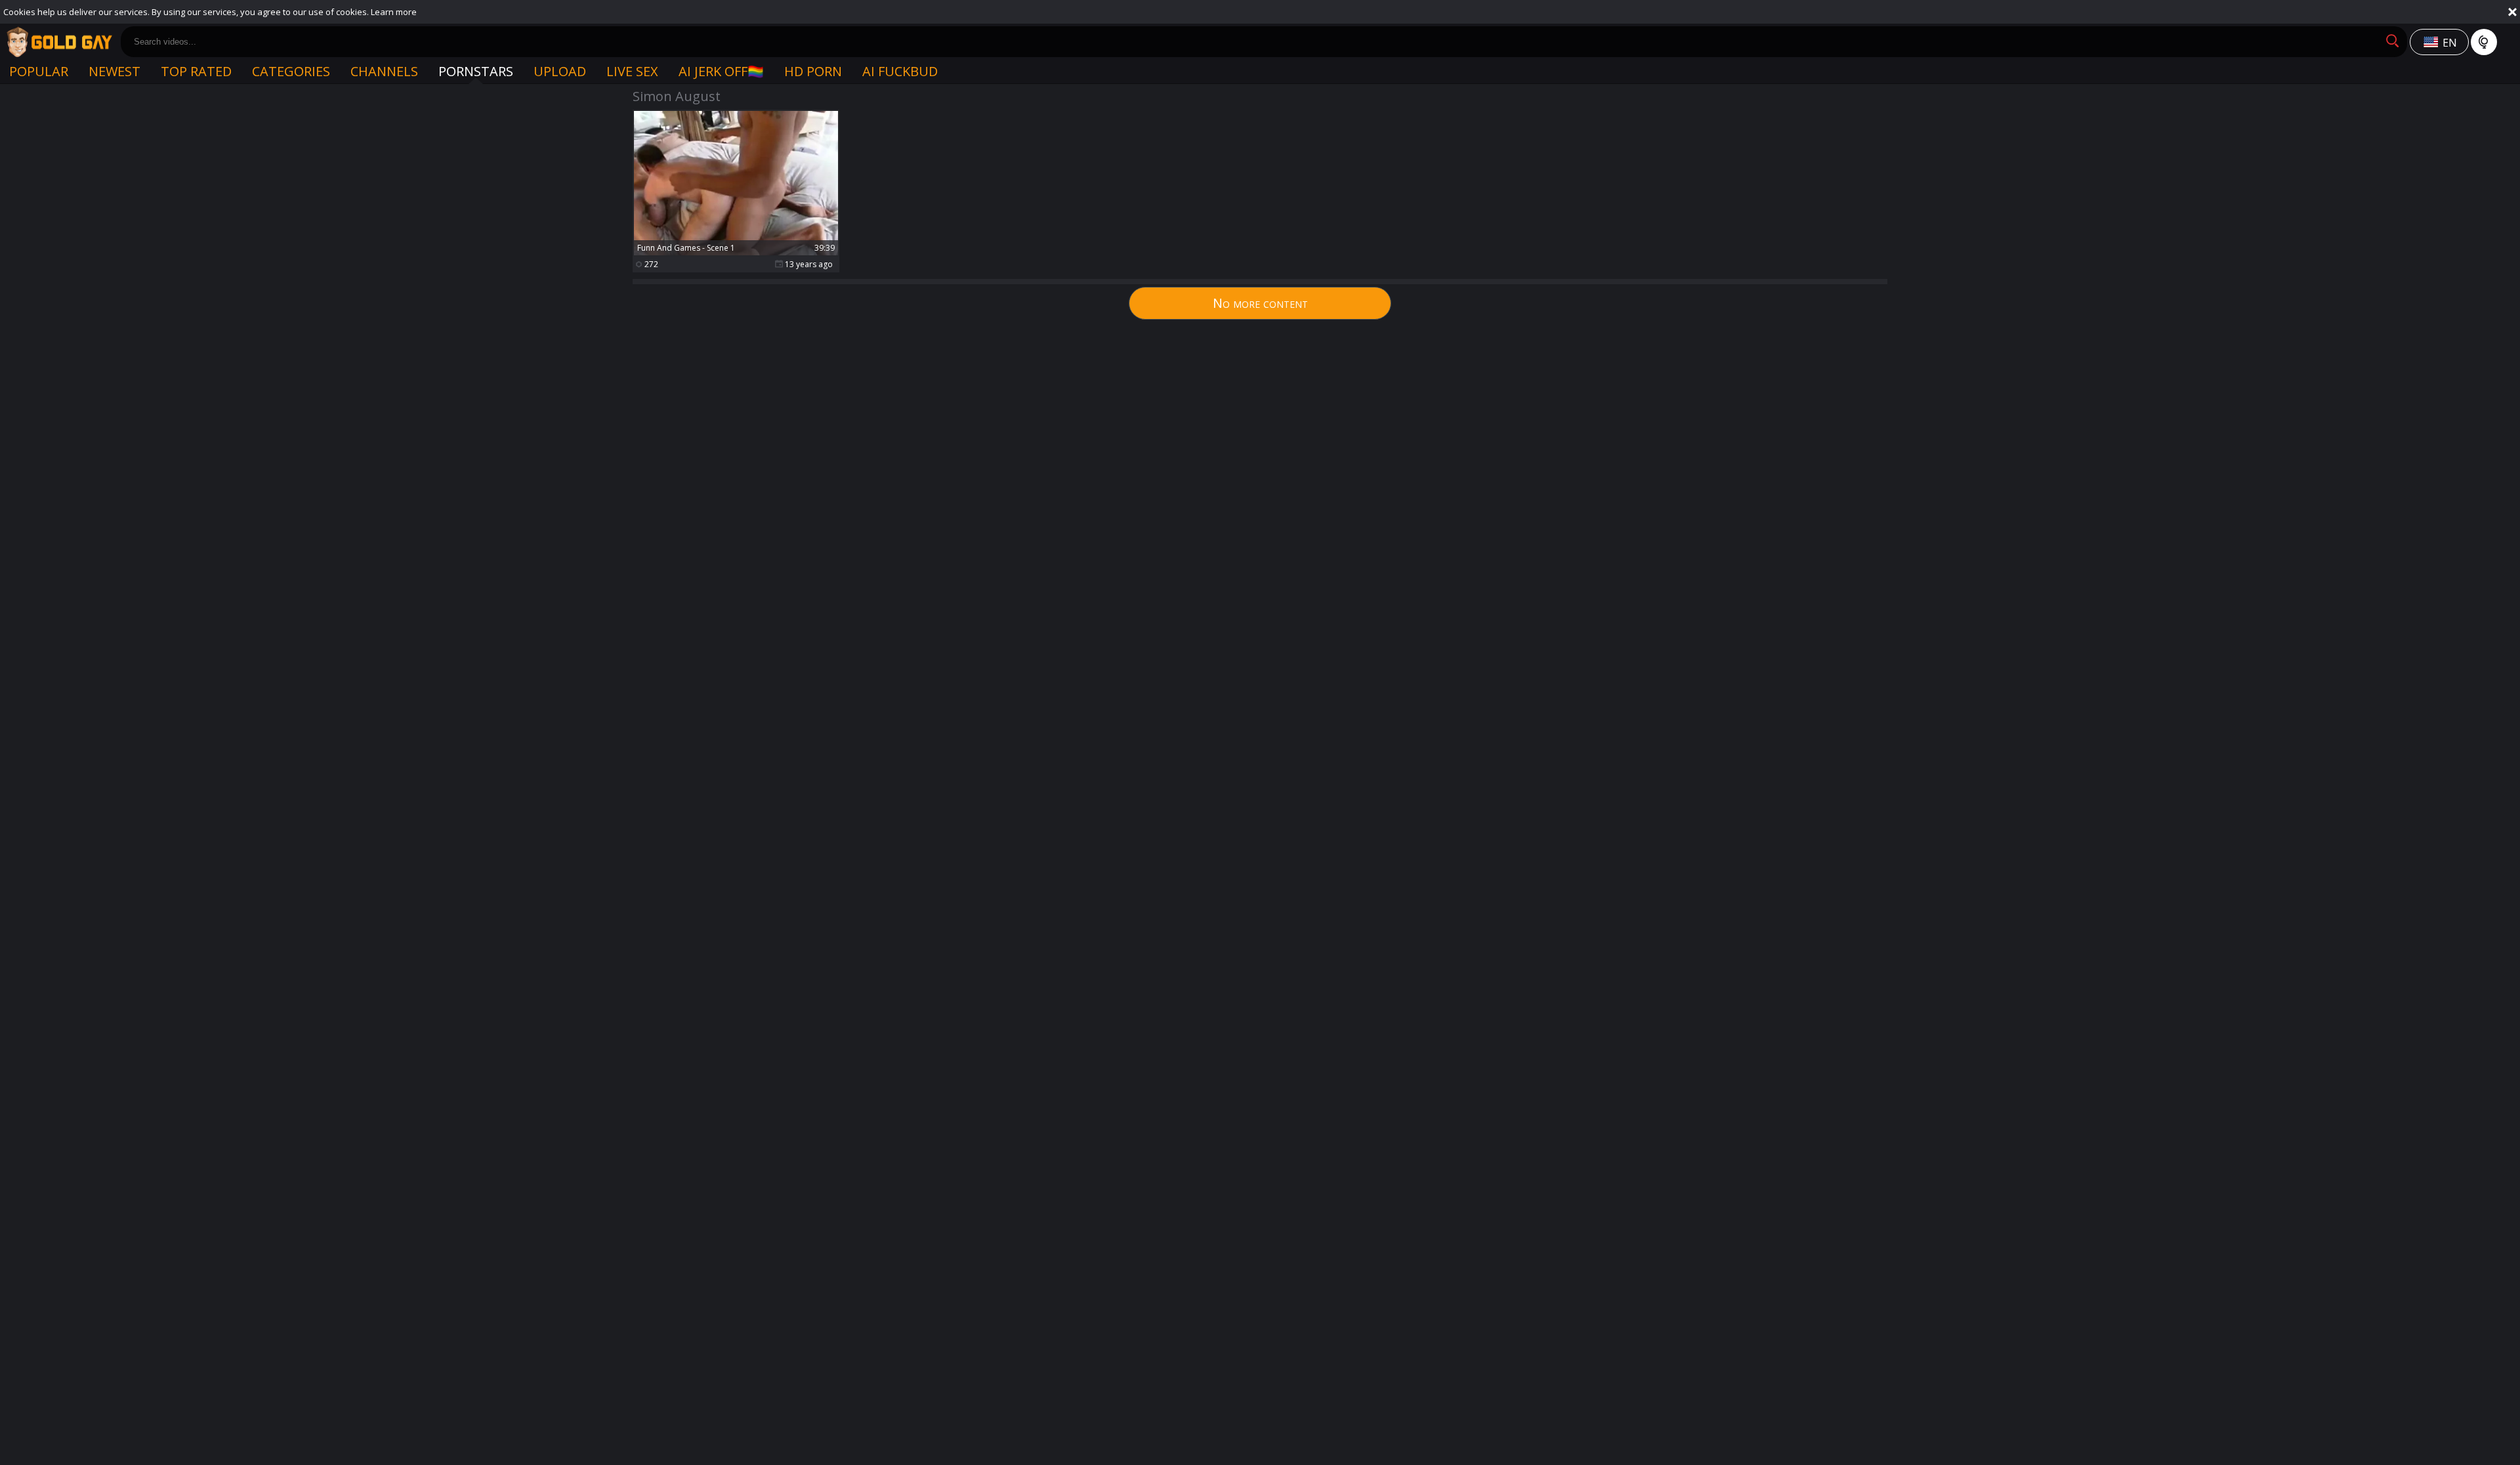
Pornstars (476, 71)
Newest (115, 71)
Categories (291, 71)
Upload (560, 71)
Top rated (196, 71)
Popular (39, 71)
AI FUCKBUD (900, 71)
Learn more (394, 12)
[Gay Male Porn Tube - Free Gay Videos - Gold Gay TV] (59, 42)
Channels (384, 71)
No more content (1260, 303)
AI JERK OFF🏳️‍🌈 (721, 71)
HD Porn (813, 71)
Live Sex (632, 71)
